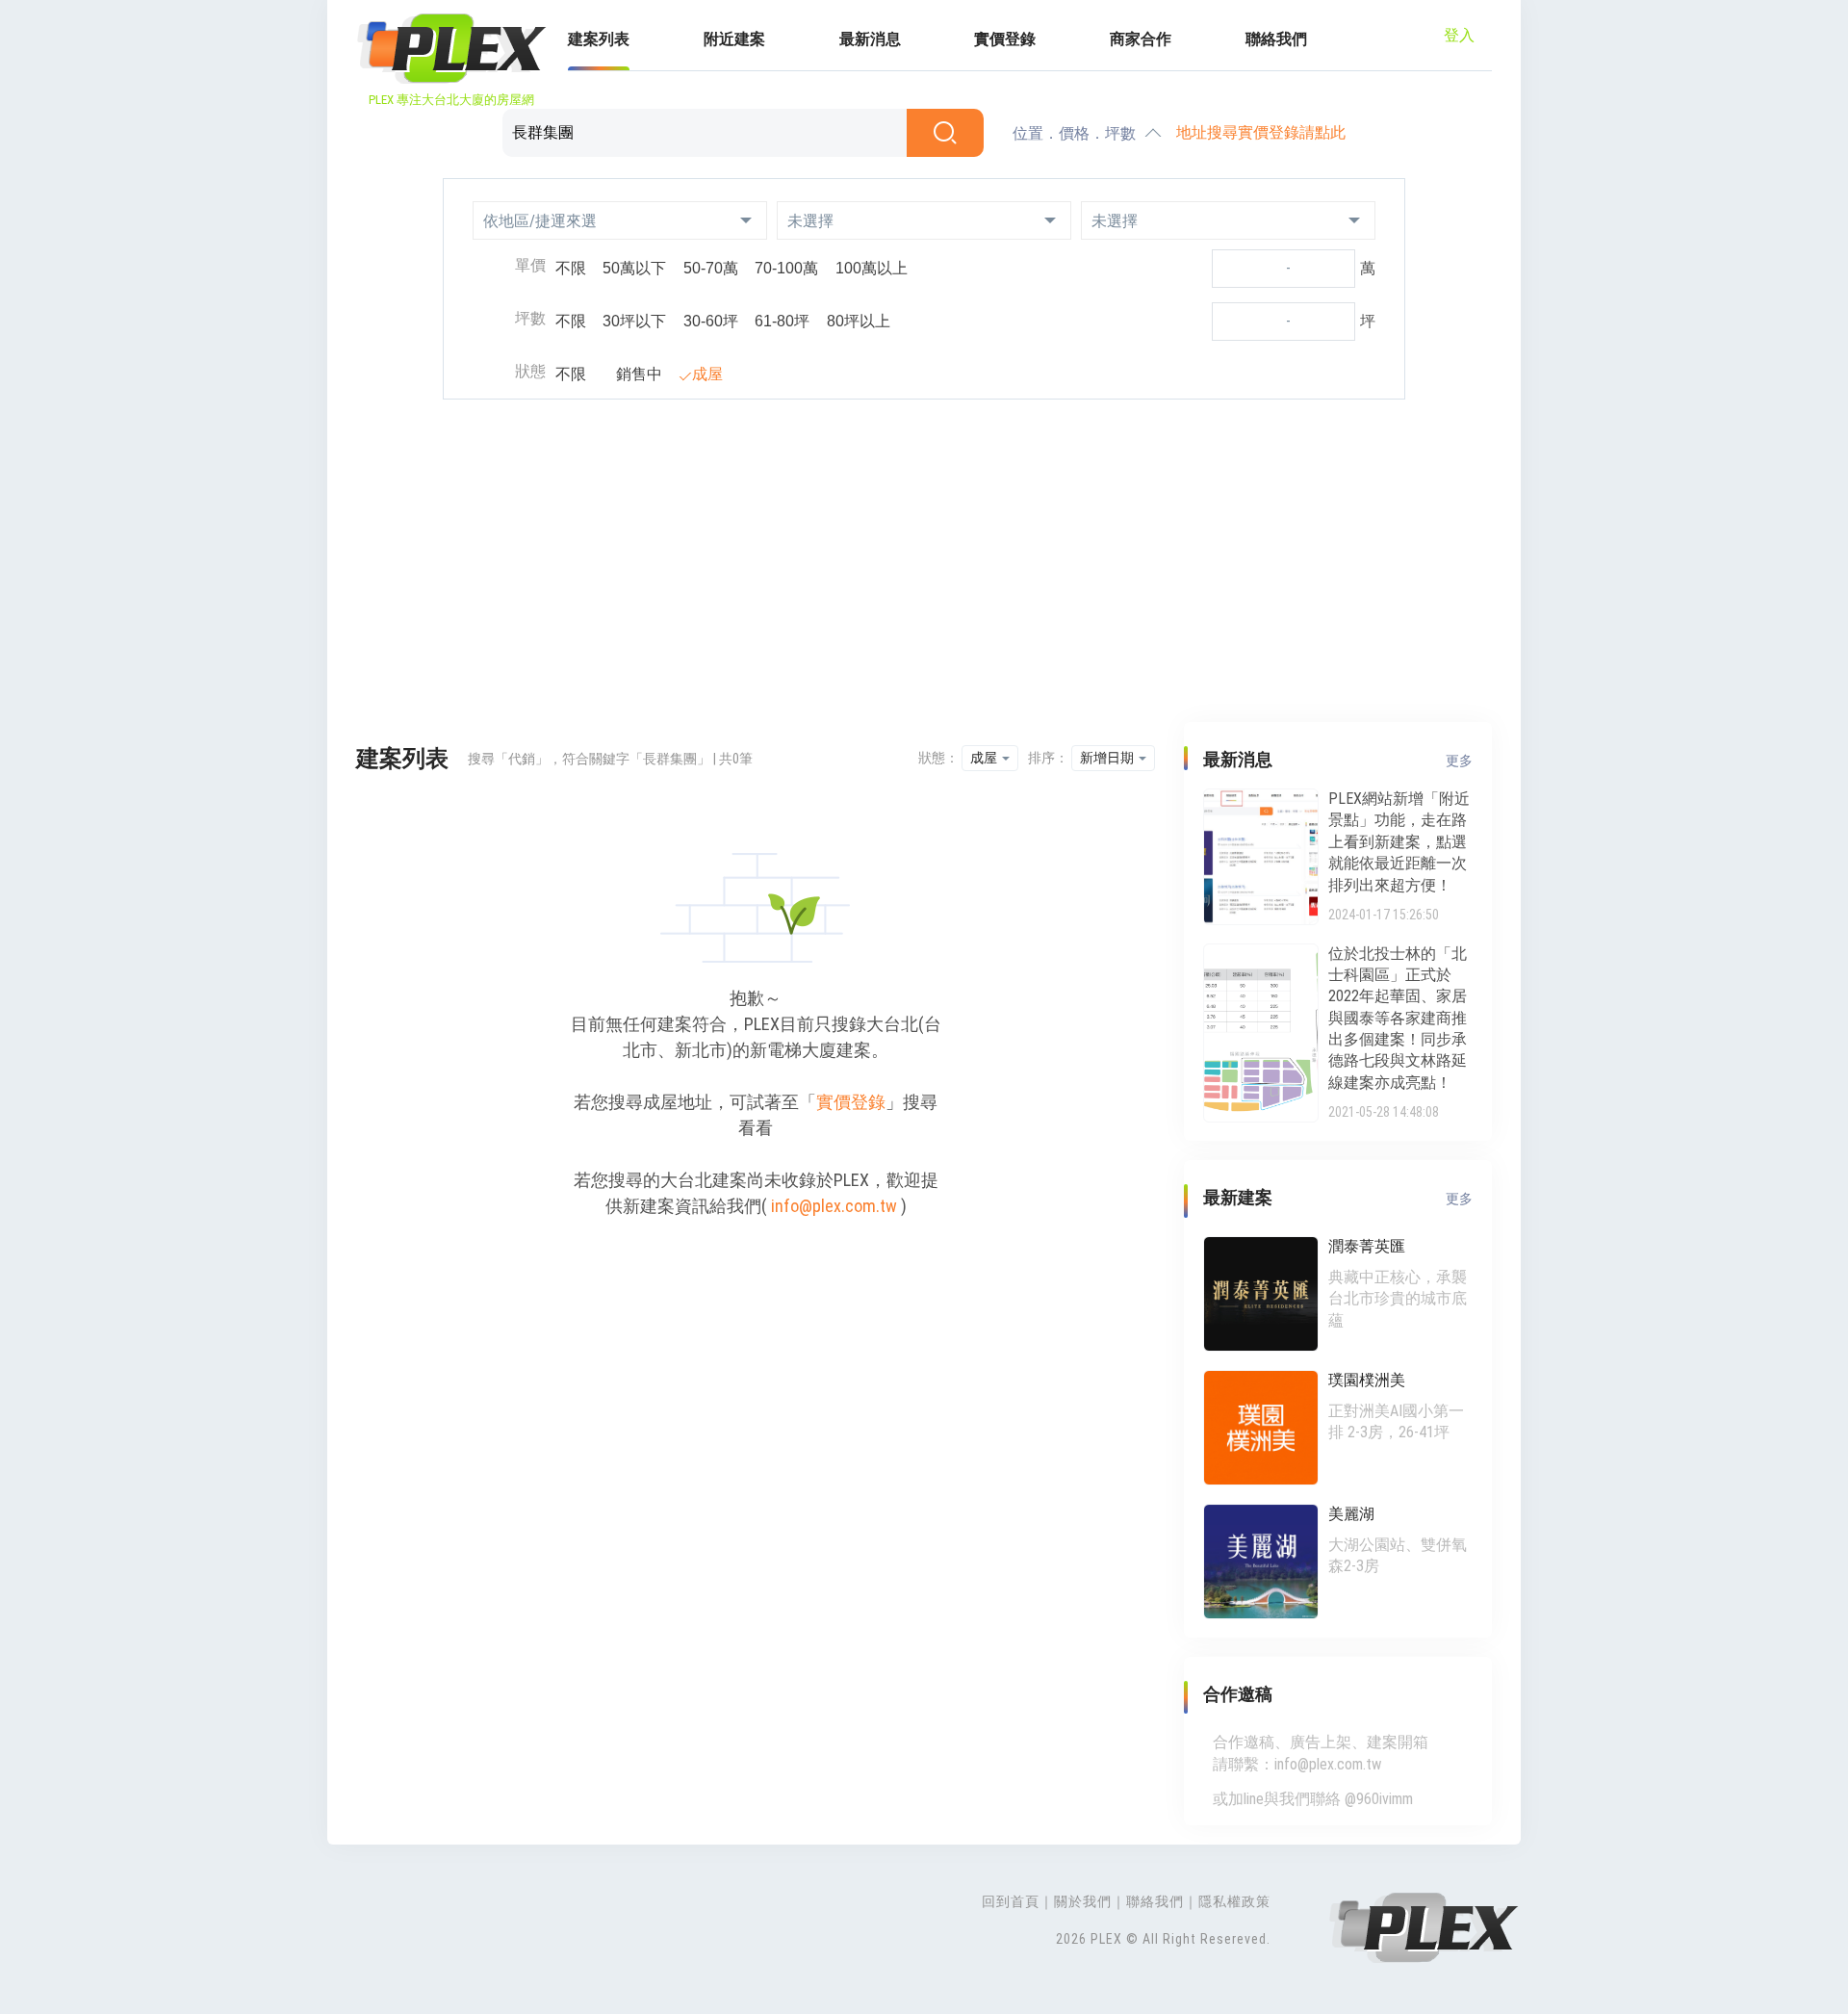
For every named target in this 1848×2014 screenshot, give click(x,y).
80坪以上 (859, 321)
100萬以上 (872, 268)
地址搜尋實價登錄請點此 (1261, 132)
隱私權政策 (1234, 1901)
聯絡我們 (1276, 39)
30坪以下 (634, 321)
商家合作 (1141, 39)
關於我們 (1083, 1901)
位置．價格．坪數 (1074, 133)
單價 (530, 265)
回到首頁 (1011, 1901)
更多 (1459, 761)
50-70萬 (711, 268)
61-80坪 (782, 321)
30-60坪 (711, 321)
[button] (620, 220)
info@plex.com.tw (834, 1206)
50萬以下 (634, 268)
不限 (571, 268)
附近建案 (734, 39)
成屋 (707, 374)
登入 (1459, 35)
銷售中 (639, 374)
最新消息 (870, 39)
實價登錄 (1005, 39)
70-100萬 (786, 268)
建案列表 (599, 39)
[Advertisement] (924, 563)
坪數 (530, 318)
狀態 (530, 371)
